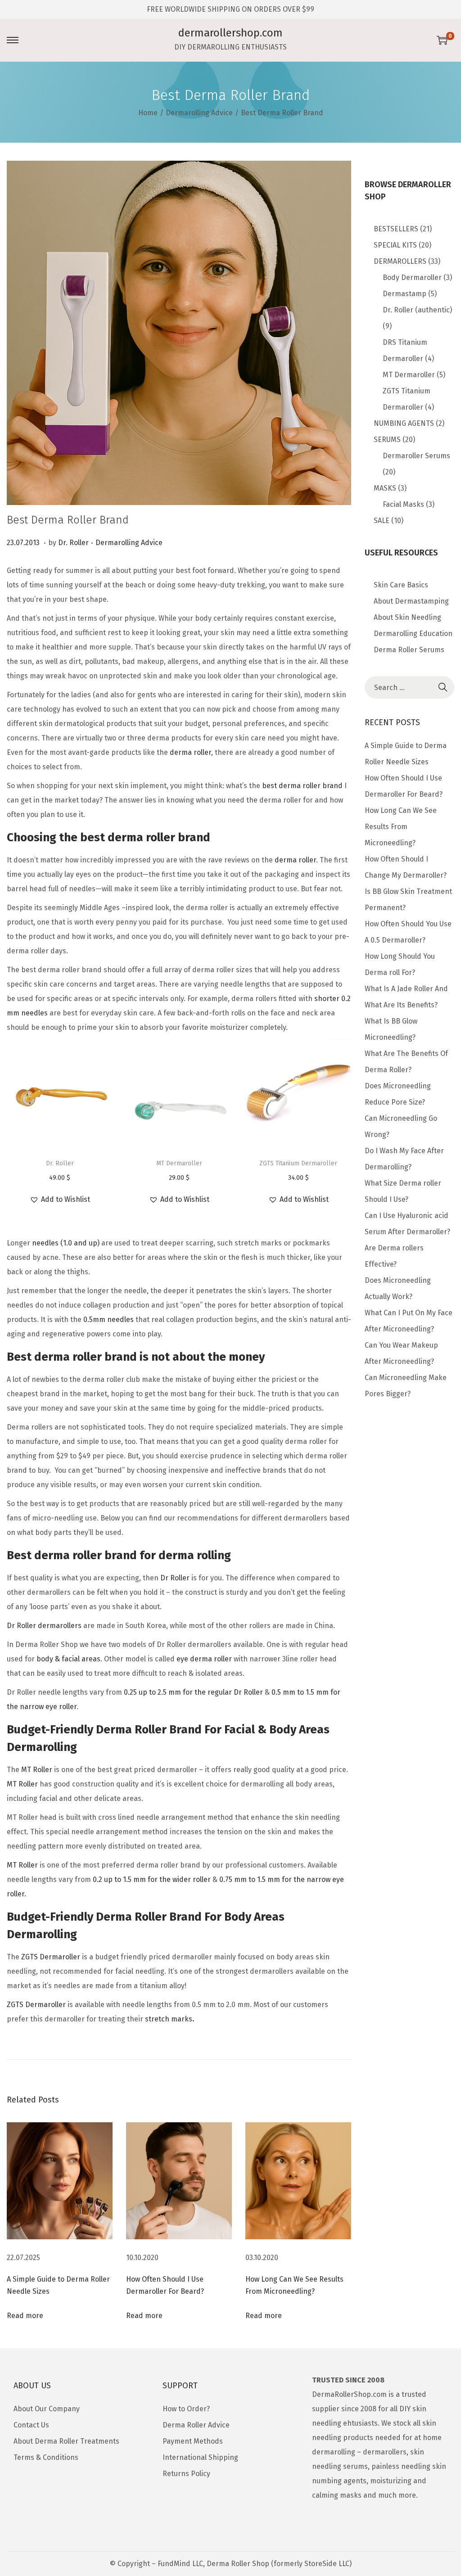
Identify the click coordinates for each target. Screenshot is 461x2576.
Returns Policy (186, 2474)
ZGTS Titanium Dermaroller (298, 1163)
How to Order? (186, 2409)
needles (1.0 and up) (66, 1243)
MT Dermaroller (179, 1163)
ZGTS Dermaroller (51, 1957)
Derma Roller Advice (196, 2425)
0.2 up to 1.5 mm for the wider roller (152, 1879)
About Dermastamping (411, 601)
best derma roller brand (302, 786)
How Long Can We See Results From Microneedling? (401, 827)
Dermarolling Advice (199, 113)
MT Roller (37, 1770)
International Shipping (200, 2457)
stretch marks (169, 2019)
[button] (60, 1200)
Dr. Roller (73, 543)
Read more (25, 2316)
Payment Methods (193, 2441)
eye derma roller (204, 1659)
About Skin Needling (407, 617)
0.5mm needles (108, 1320)
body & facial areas (68, 1659)
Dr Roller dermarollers (44, 1626)
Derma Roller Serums (409, 650)
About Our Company (47, 2409)
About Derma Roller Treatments (66, 2441)
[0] (442, 40)
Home (148, 113)
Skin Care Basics (401, 585)
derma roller (190, 752)
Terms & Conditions (46, 2457)
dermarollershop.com (230, 33)
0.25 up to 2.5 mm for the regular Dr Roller (193, 1692)
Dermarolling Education (413, 634)
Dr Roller (175, 1578)
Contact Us (31, 2425)
